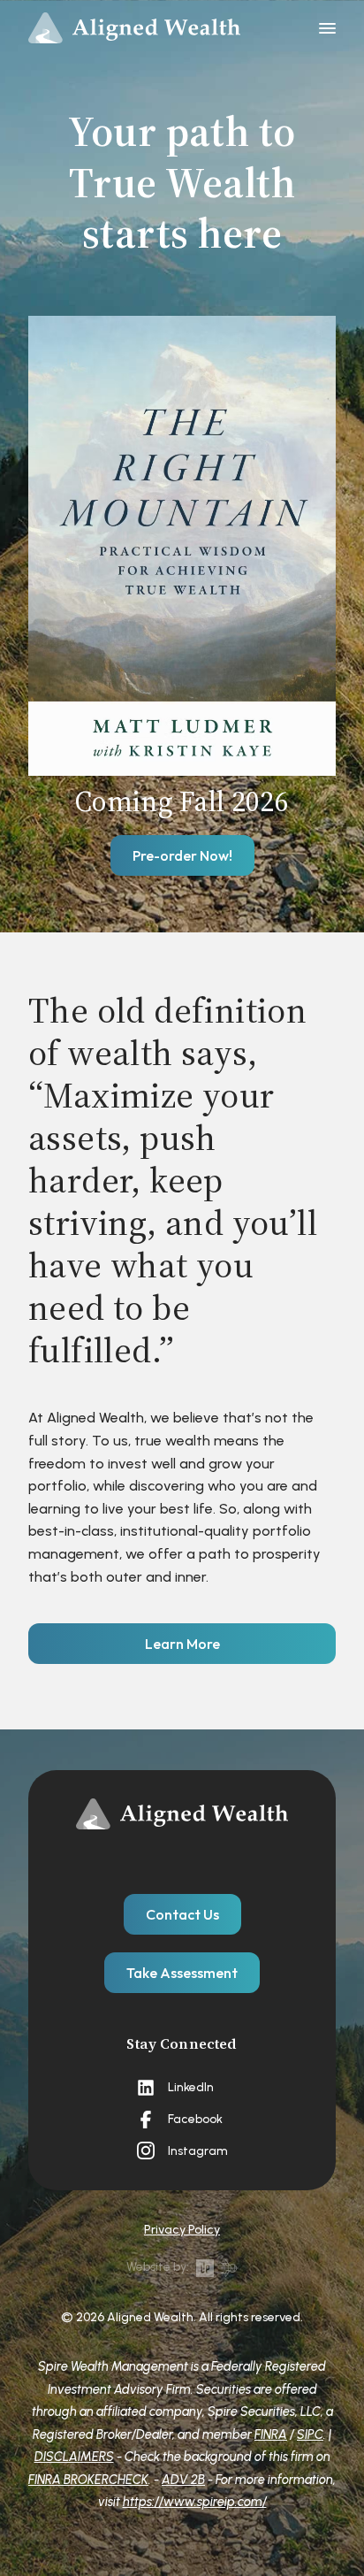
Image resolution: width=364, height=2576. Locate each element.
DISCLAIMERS (74, 2457)
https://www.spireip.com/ (195, 2502)
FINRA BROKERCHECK (88, 2480)
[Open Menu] (327, 29)
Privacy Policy (182, 2230)
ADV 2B (183, 2480)
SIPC (310, 2434)
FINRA (271, 2434)
